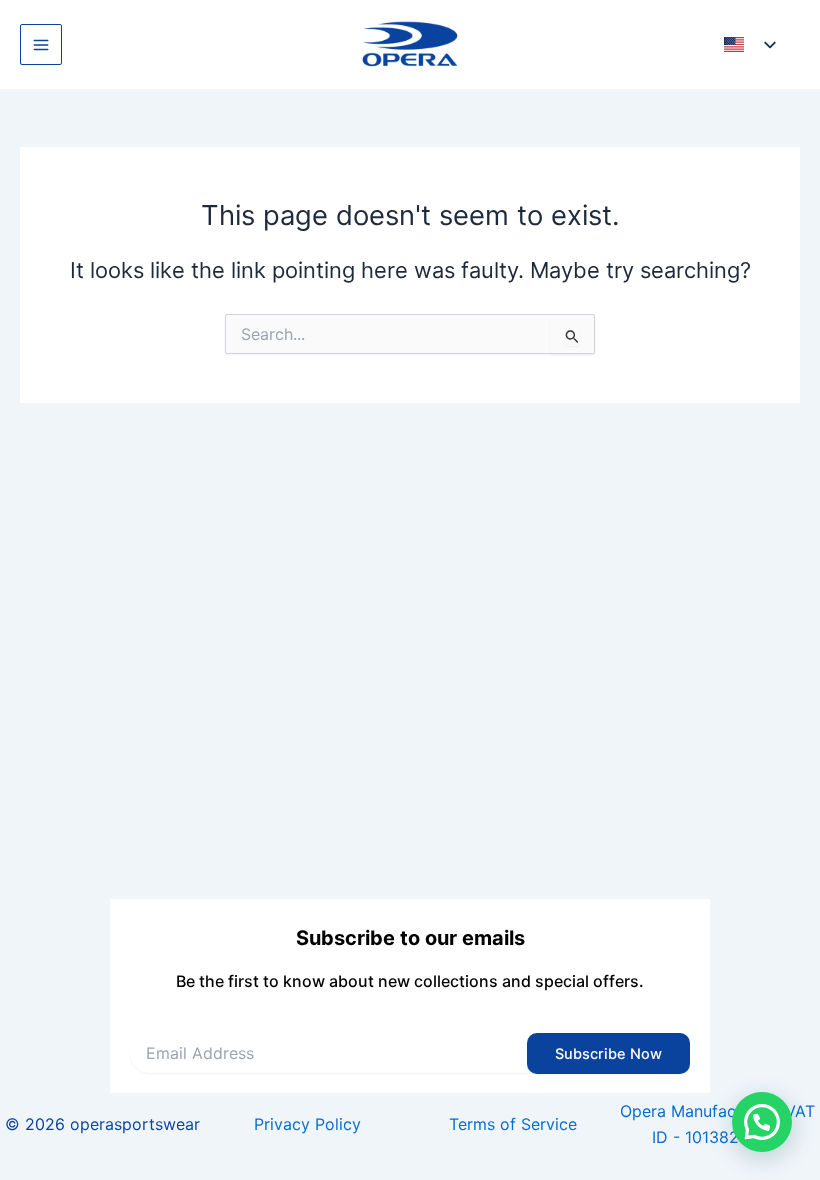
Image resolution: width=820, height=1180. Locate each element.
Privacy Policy (307, 1124)
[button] (762, 1122)
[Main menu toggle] (41, 45)
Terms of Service (513, 1124)
